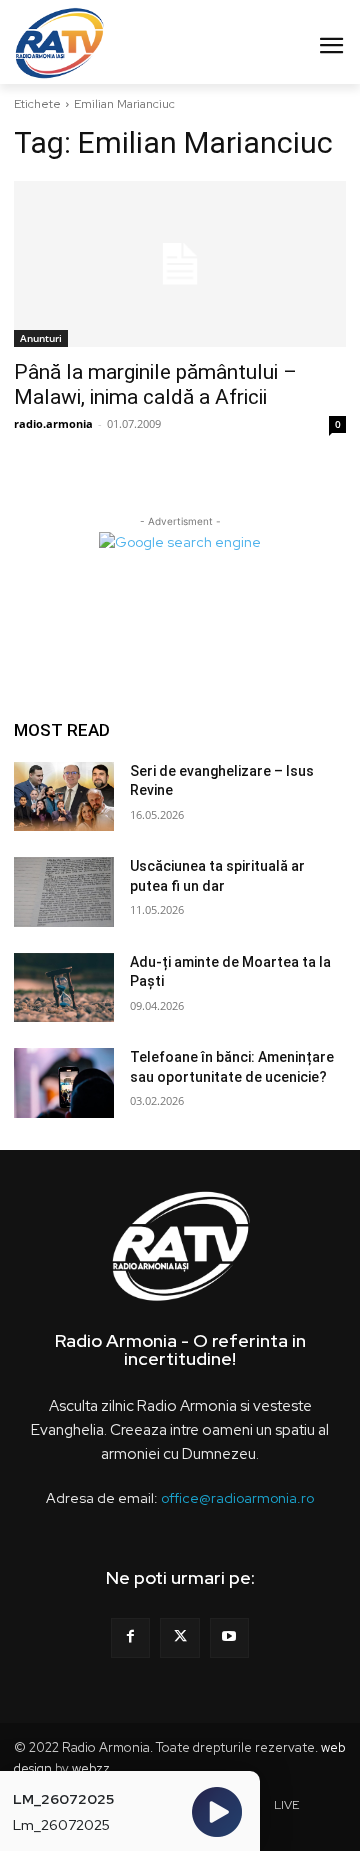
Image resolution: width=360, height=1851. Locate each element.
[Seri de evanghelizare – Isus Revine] (63, 797)
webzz (91, 1768)
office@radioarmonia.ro (237, 1498)
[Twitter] (179, 1637)
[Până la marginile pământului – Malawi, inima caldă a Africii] (179, 264)
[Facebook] (130, 1637)
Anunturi (41, 338)
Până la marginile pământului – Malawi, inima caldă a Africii (155, 384)
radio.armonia (53, 423)
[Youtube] (229, 1637)
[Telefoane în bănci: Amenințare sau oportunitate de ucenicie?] (63, 1083)
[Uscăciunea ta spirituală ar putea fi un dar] (63, 892)
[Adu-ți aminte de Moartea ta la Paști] (63, 988)
